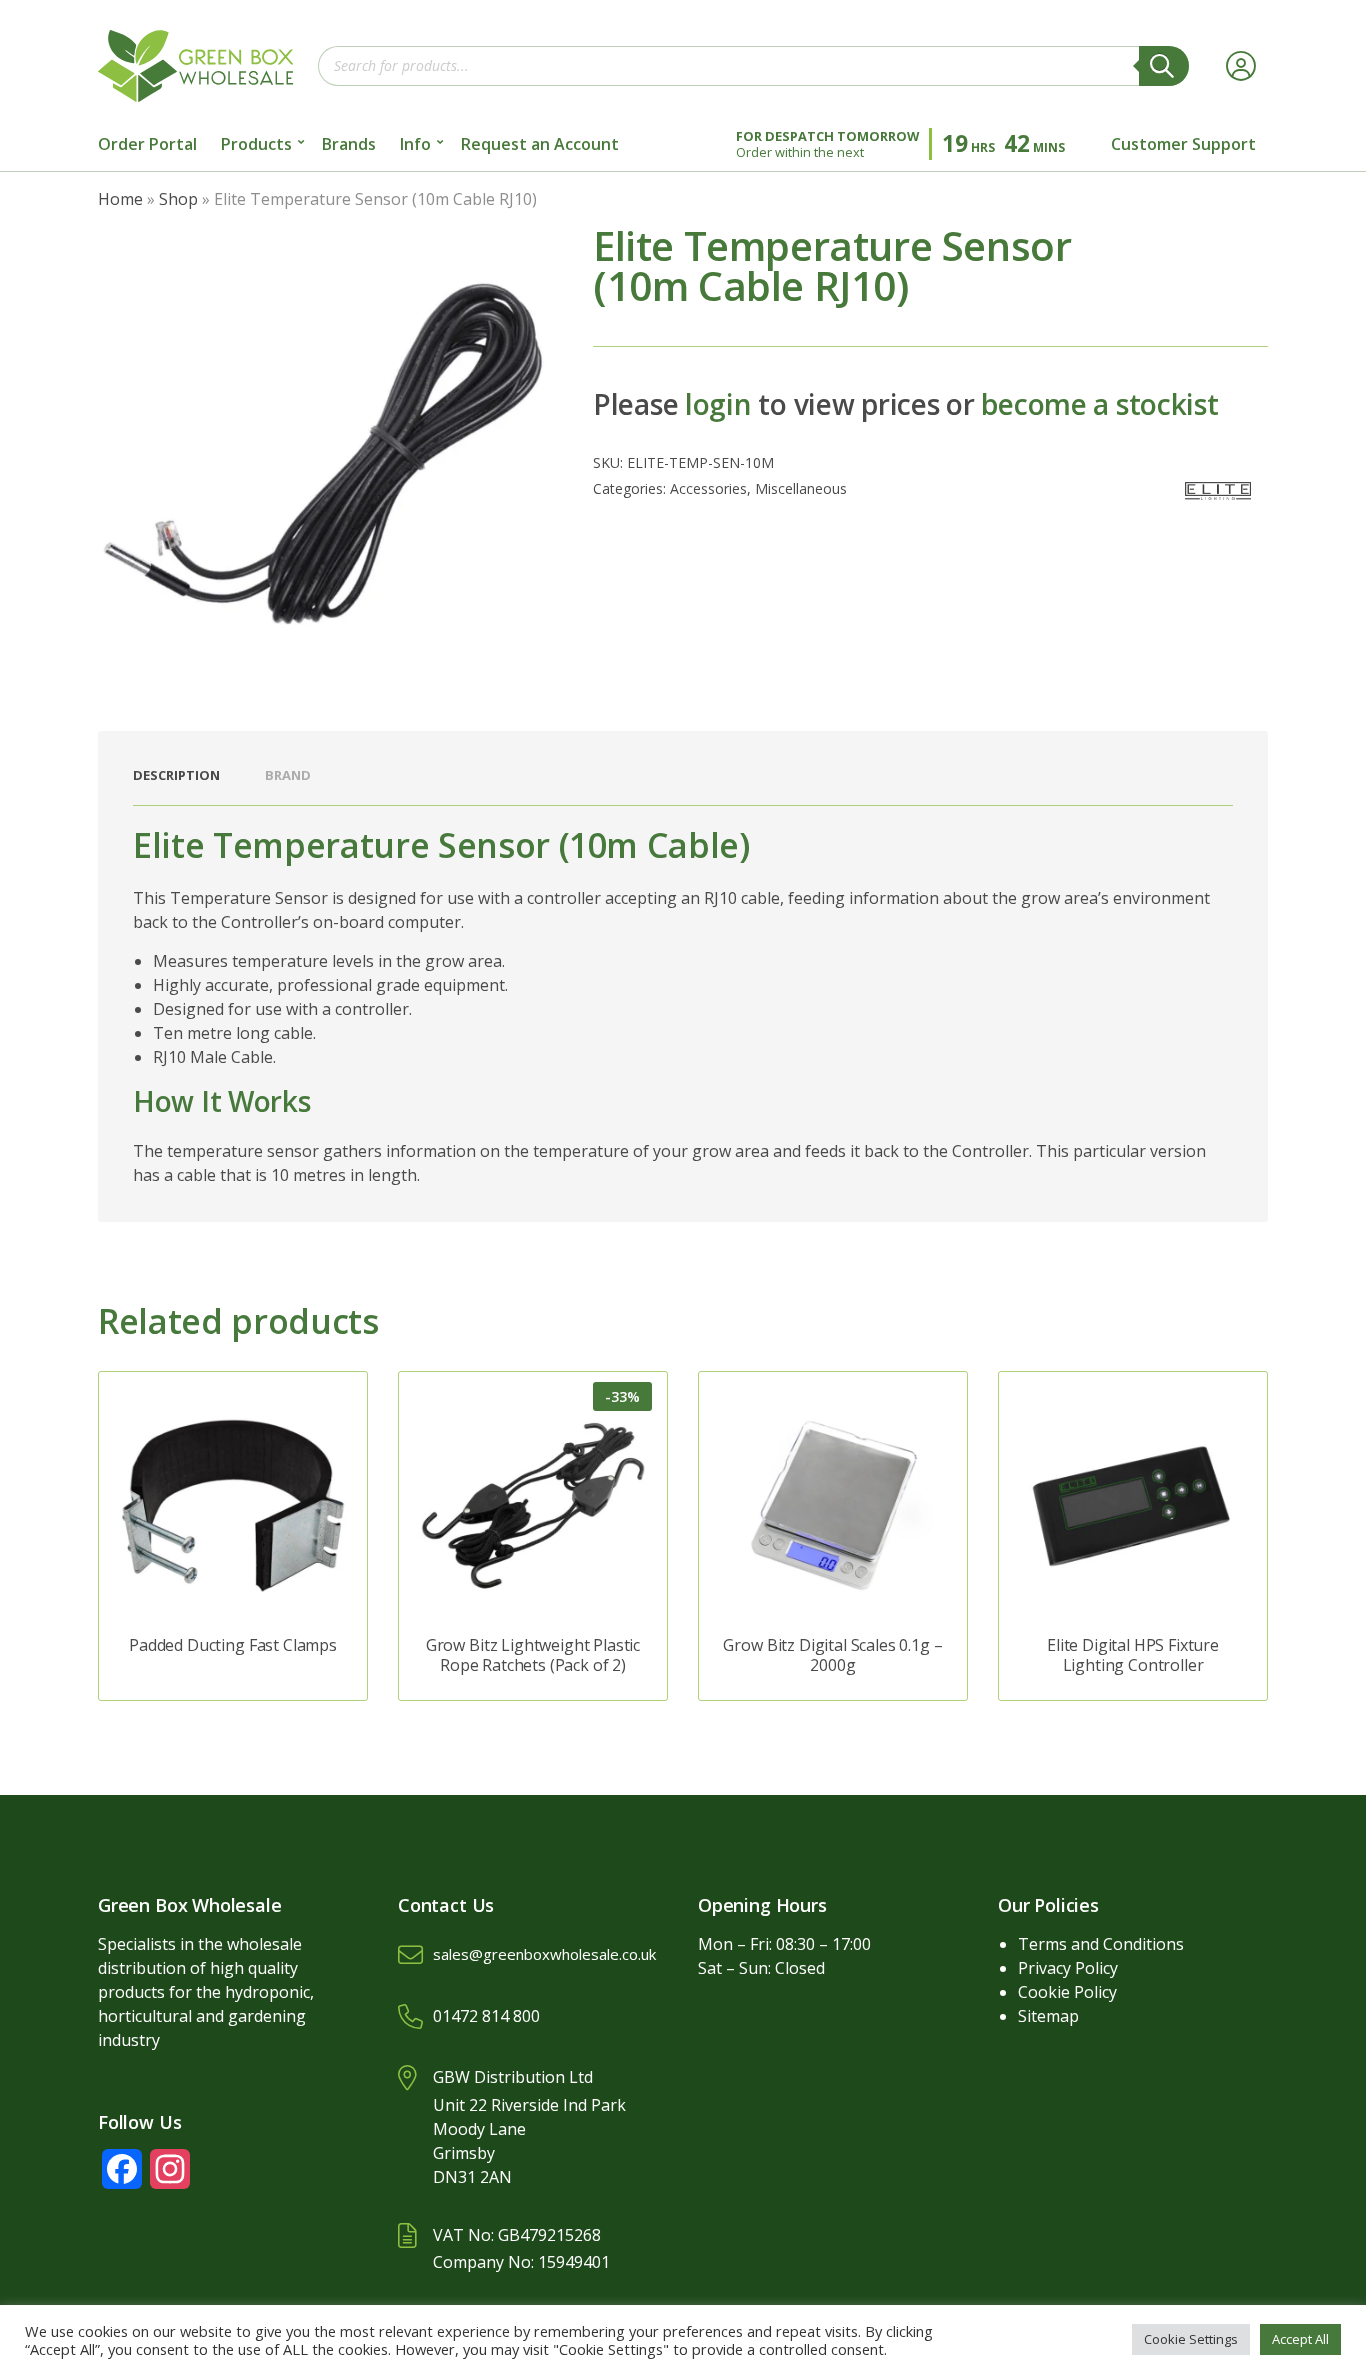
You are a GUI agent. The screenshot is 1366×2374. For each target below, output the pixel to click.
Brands (349, 144)
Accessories (708, 488)
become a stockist (1099, 404)
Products (256, 144)
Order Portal (147, 144)
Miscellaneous (801, 488)
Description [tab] (176, 775)
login (718, 404)
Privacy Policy (1068, 1968)
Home (120, 199)
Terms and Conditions (1101, 1944)
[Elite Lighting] (1218, 491)
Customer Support (1183, 144)
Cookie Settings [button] (1191, 2339)
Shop (178, 199)
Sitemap (1048, 2016)
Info (415, 144)
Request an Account (540, 144)
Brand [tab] (288, 775)
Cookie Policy (1067, 1992)
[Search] (1164, 66)
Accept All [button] (1300, 2339)
